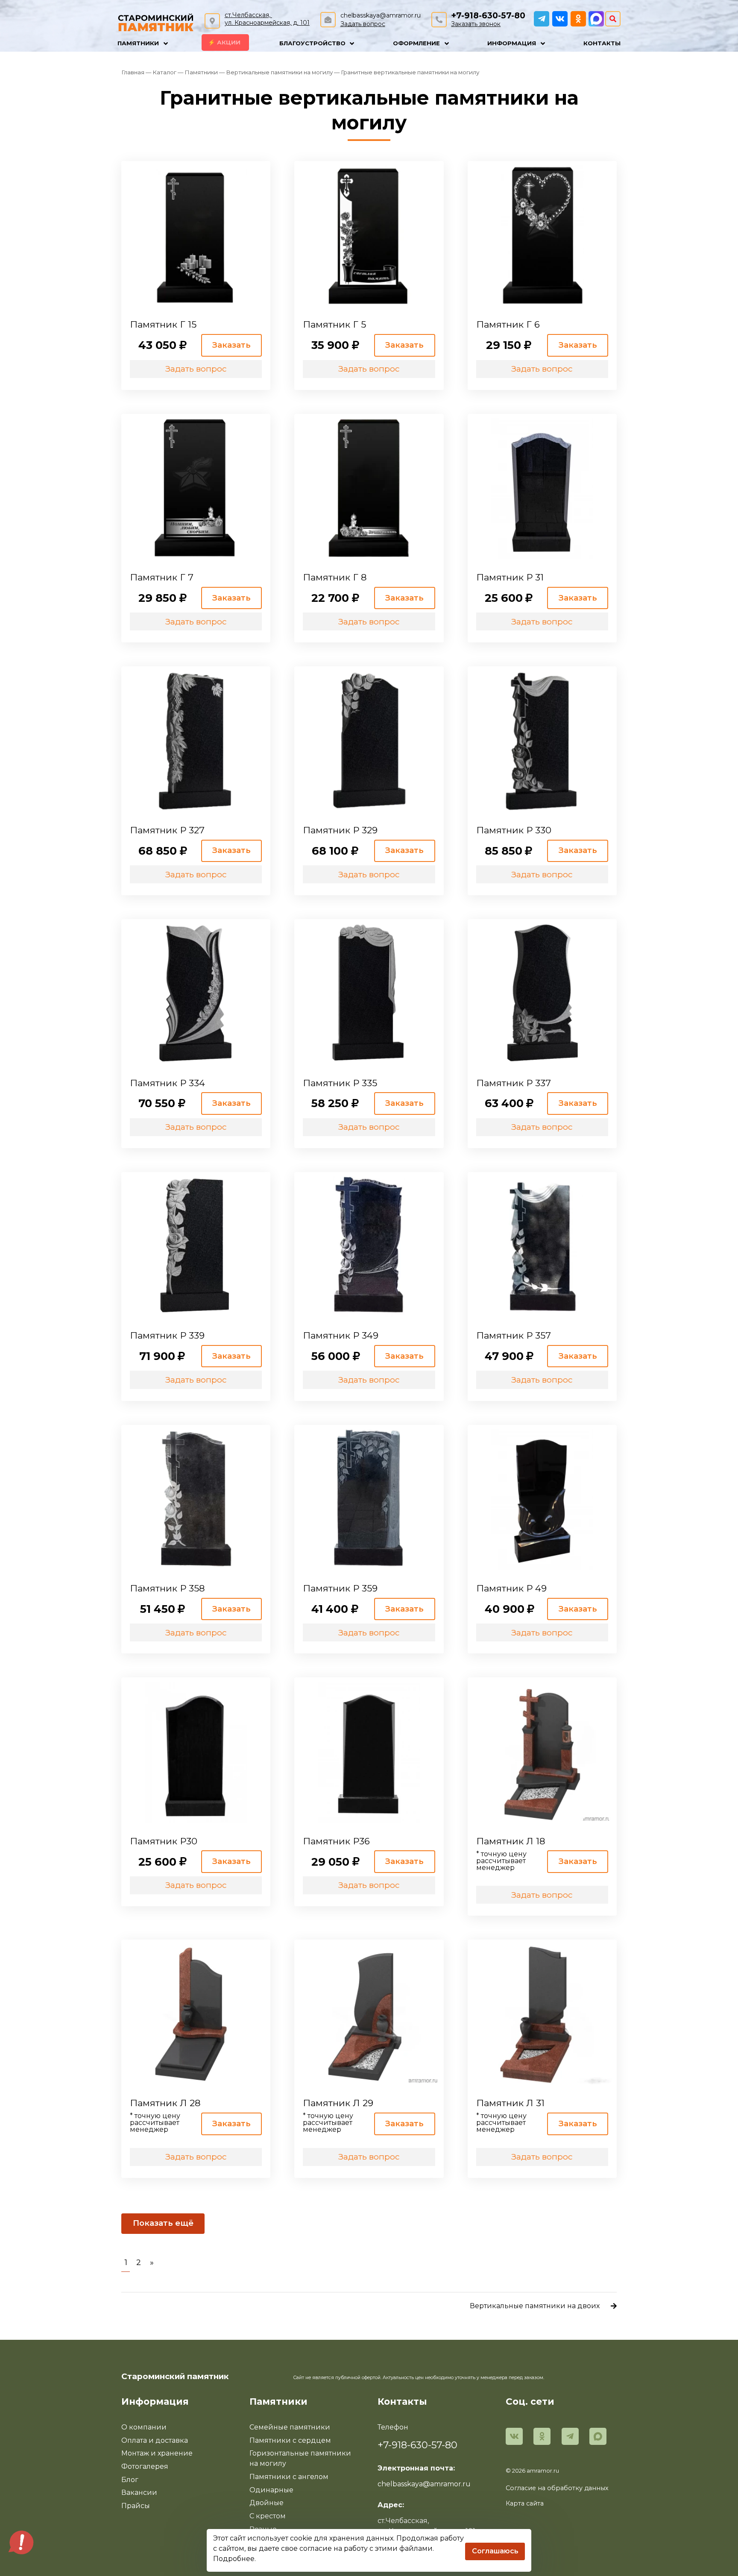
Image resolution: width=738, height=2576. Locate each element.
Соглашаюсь (495, 2551)
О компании (144, 2427)
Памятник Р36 (336, 1841)
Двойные (266, 2503)
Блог (130, 2480)
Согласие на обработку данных (557, 2488)
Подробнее (234, 2559)
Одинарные (271, 2490)
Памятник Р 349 (341, 1335)
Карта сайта (525, 2503)
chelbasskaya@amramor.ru (381, 15)
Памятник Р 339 (167, 1335)
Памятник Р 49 (511, 1588)
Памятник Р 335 (340, 1083)
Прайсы (136, 2506)
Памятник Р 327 (167, 830)
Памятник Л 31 (510, 2103)
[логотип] (156, 21)
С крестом (268, 2516)
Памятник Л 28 (165, 2103)
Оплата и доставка (155, 2440)
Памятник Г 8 (335, 577)
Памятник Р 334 (167, 1083)
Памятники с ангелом (289, 2477)
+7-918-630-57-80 (488, 16)
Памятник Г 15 (163, 324)
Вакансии (139, 2492)
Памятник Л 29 (338, 2103)
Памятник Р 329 (340, 830)
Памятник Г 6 (508, 324)
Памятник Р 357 (514, 1335)
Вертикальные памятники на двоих (535, 2306)
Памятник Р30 (164, 1841)
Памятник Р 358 (167, 1588)
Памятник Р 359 (340, 1588)
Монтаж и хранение (157, 2453)
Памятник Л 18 (511, 1841)
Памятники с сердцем (290, 2440)
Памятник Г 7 (162, 577)
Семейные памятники (290, 2427)
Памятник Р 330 (514, 830)
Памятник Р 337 (514, 1083)
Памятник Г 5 (334, 324)
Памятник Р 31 (510, 577)
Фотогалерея (145, 2466)
